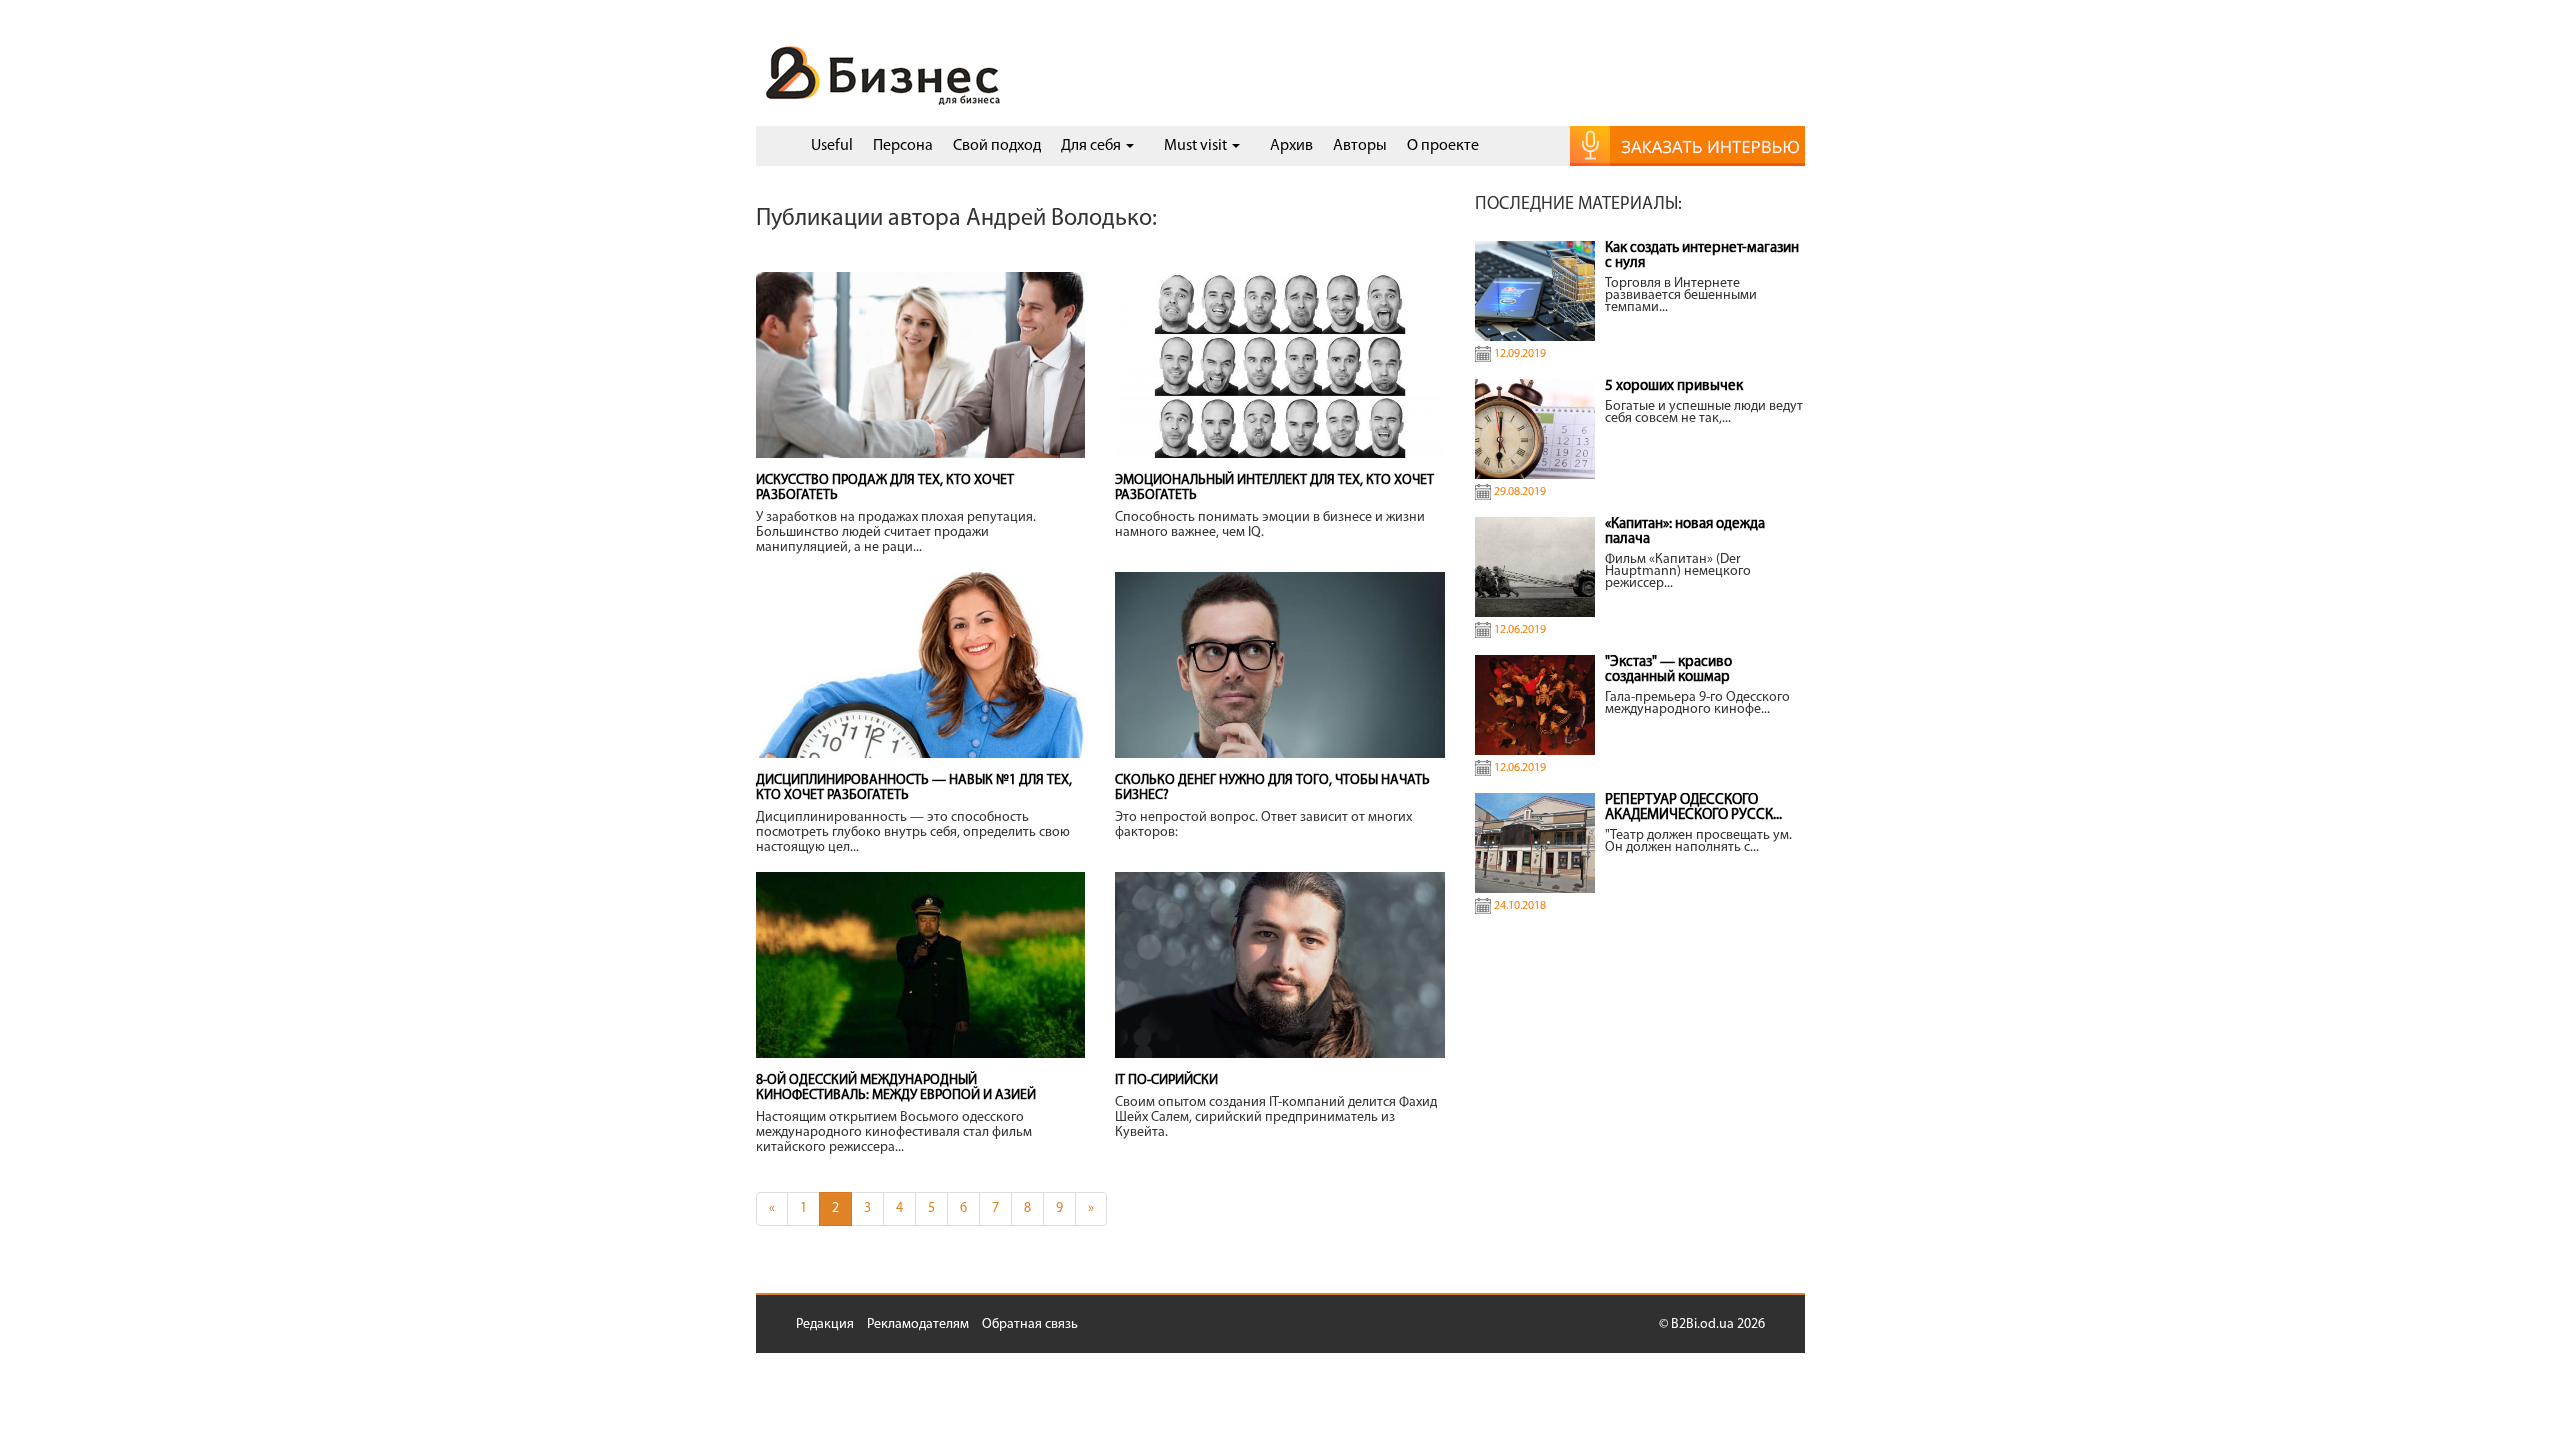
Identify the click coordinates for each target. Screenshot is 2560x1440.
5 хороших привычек (1674, 386)
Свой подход (997, 146)
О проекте (1443, 146)
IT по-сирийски (1166, 1080)
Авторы (1360, 146)
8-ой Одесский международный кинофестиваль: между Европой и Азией (896, 1088)
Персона (903, 146)
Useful (832, 146)
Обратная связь (1030, 1324)
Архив (1291, 146)
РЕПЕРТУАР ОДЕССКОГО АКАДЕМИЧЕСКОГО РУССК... (1693, 808)
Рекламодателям (918, 1324)
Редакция (825, 1324)
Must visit (1197, 146)
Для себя (1092, 146)
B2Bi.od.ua (1702, 1324)
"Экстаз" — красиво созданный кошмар (1668, 670)
